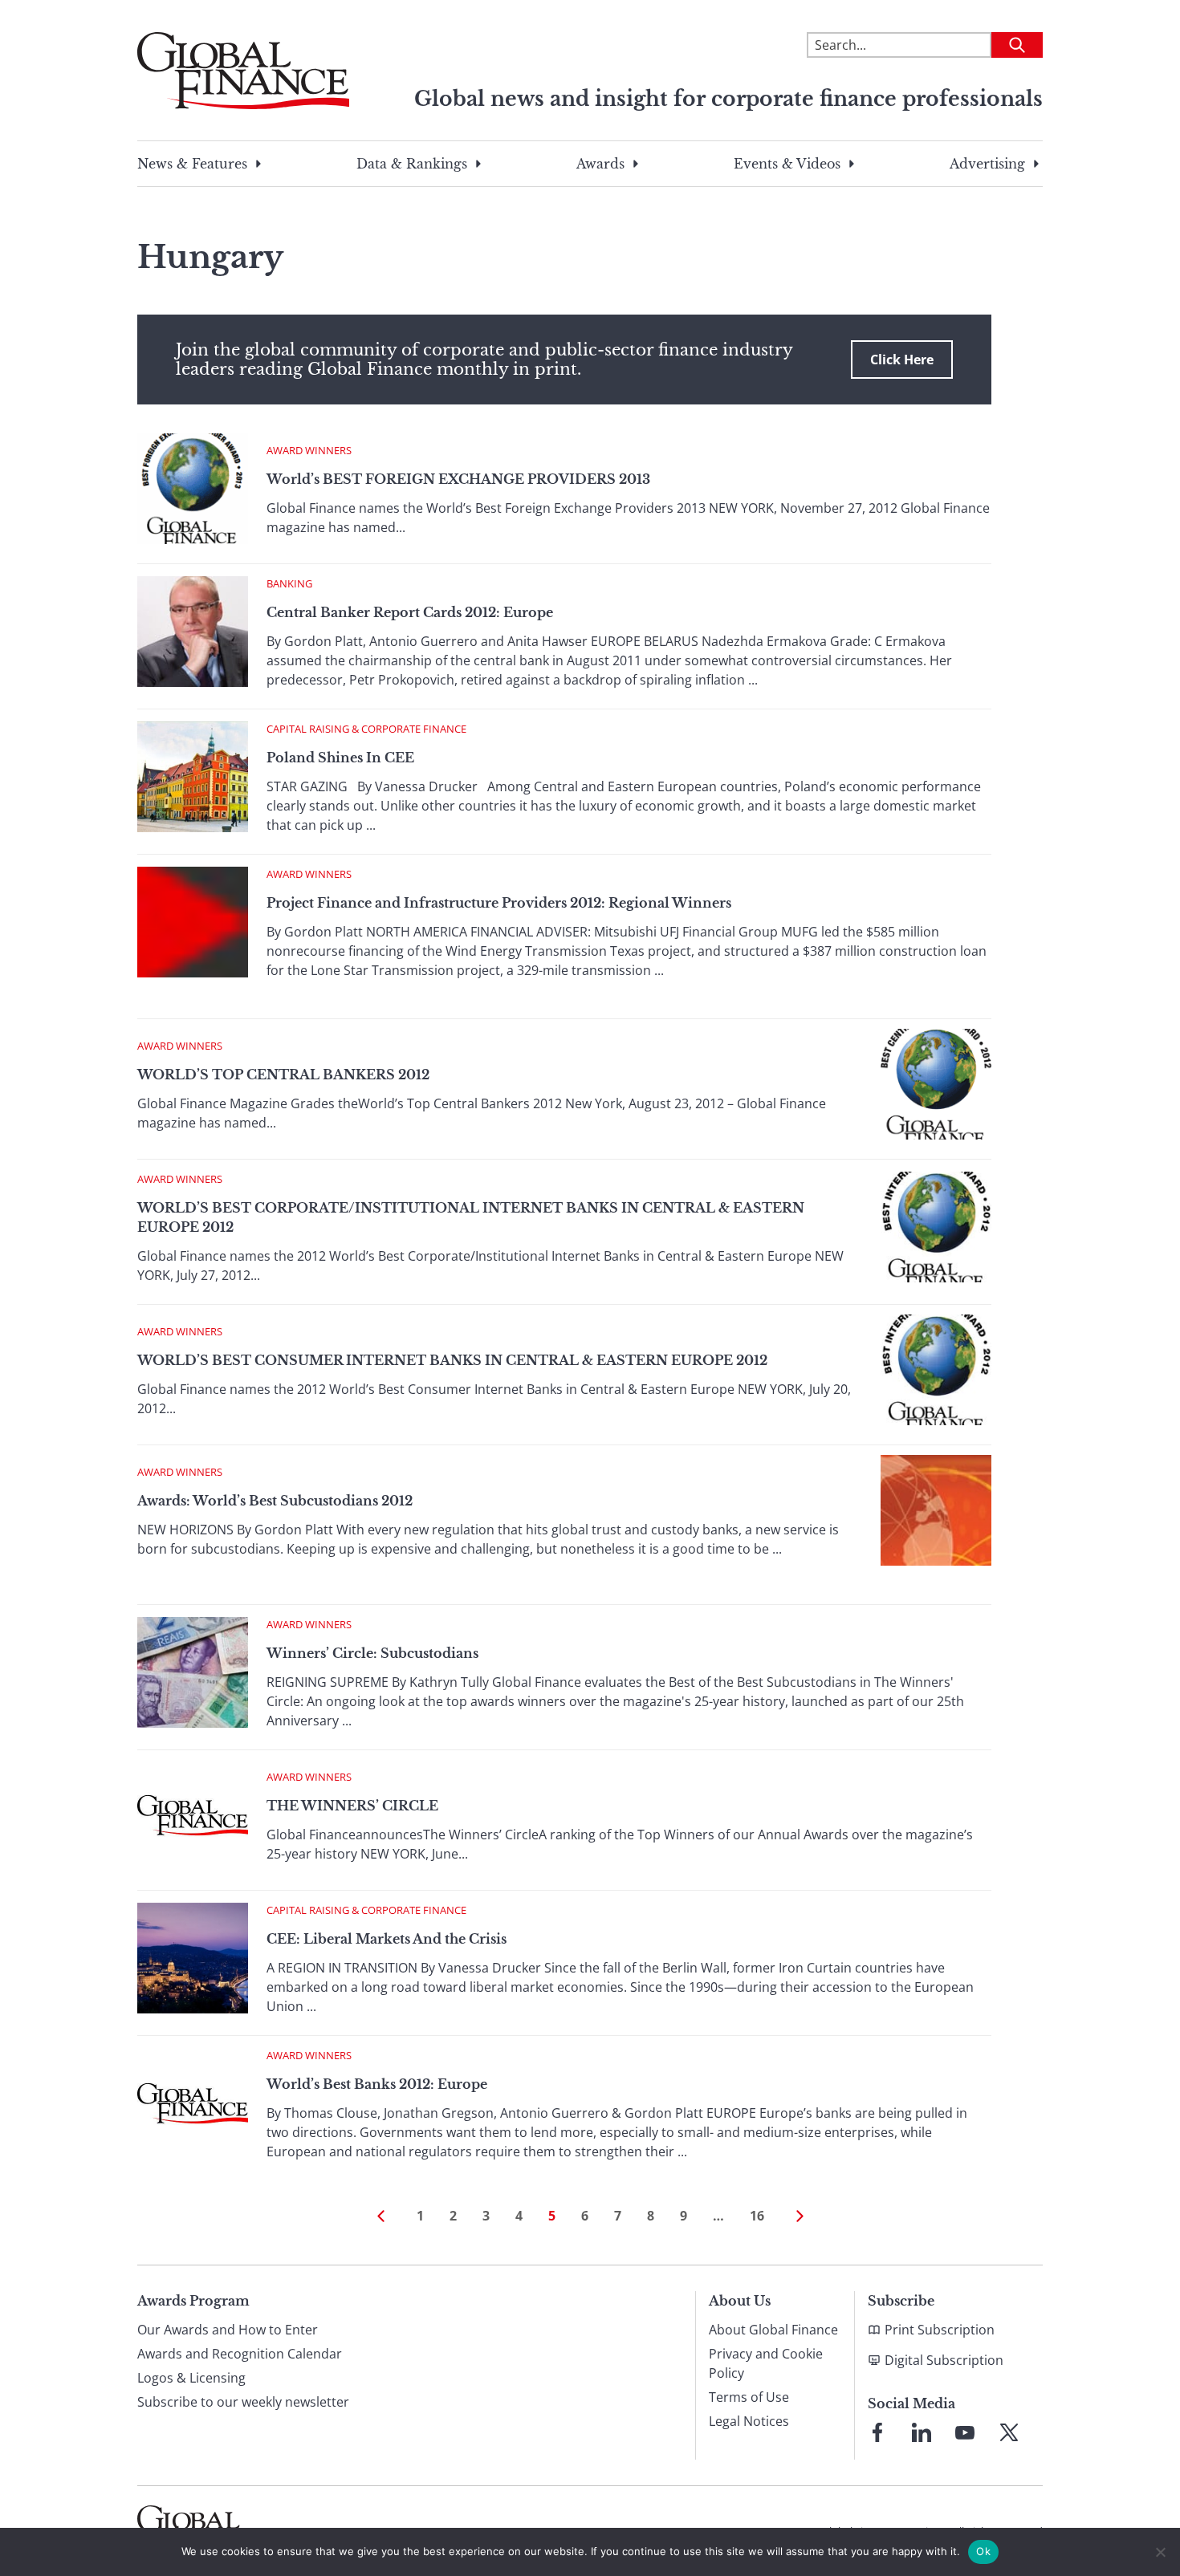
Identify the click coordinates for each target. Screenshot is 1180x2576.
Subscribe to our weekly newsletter (243, 2402)
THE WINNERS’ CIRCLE (352, 1806)
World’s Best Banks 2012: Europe (377, 2084)
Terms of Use (749, 2397)
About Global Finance (773, 2330)
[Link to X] (1009, 2432)
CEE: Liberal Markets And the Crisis (387, 1939)
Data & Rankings (412, 164)
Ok (983, 2551)
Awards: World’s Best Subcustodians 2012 (275, 1501)
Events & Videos (787, 164)
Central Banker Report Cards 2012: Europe (410, 612)
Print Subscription (940, 2330)
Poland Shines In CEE (340, 758)
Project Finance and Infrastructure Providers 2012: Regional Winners (499, 903)
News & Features (192, 164)
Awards (600, 164)
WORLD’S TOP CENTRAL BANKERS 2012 (283, 1075)
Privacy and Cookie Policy (766, 2363)
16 (757, 2216)
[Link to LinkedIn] (922, 2432)
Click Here (902, 360)
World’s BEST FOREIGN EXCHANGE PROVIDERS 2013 (458, 479)
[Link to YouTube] (965, 2432)
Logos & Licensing (191, 2378)
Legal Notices (749, 2421)
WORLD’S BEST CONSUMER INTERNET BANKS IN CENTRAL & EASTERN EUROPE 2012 (452, 1360)
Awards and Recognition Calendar (240, 2354)
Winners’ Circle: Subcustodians (372, 1653)
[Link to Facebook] (877, 2432)
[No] (1160, 2552)
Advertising (987, 164)
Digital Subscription (944, 2360)
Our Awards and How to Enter (228, 2330)
